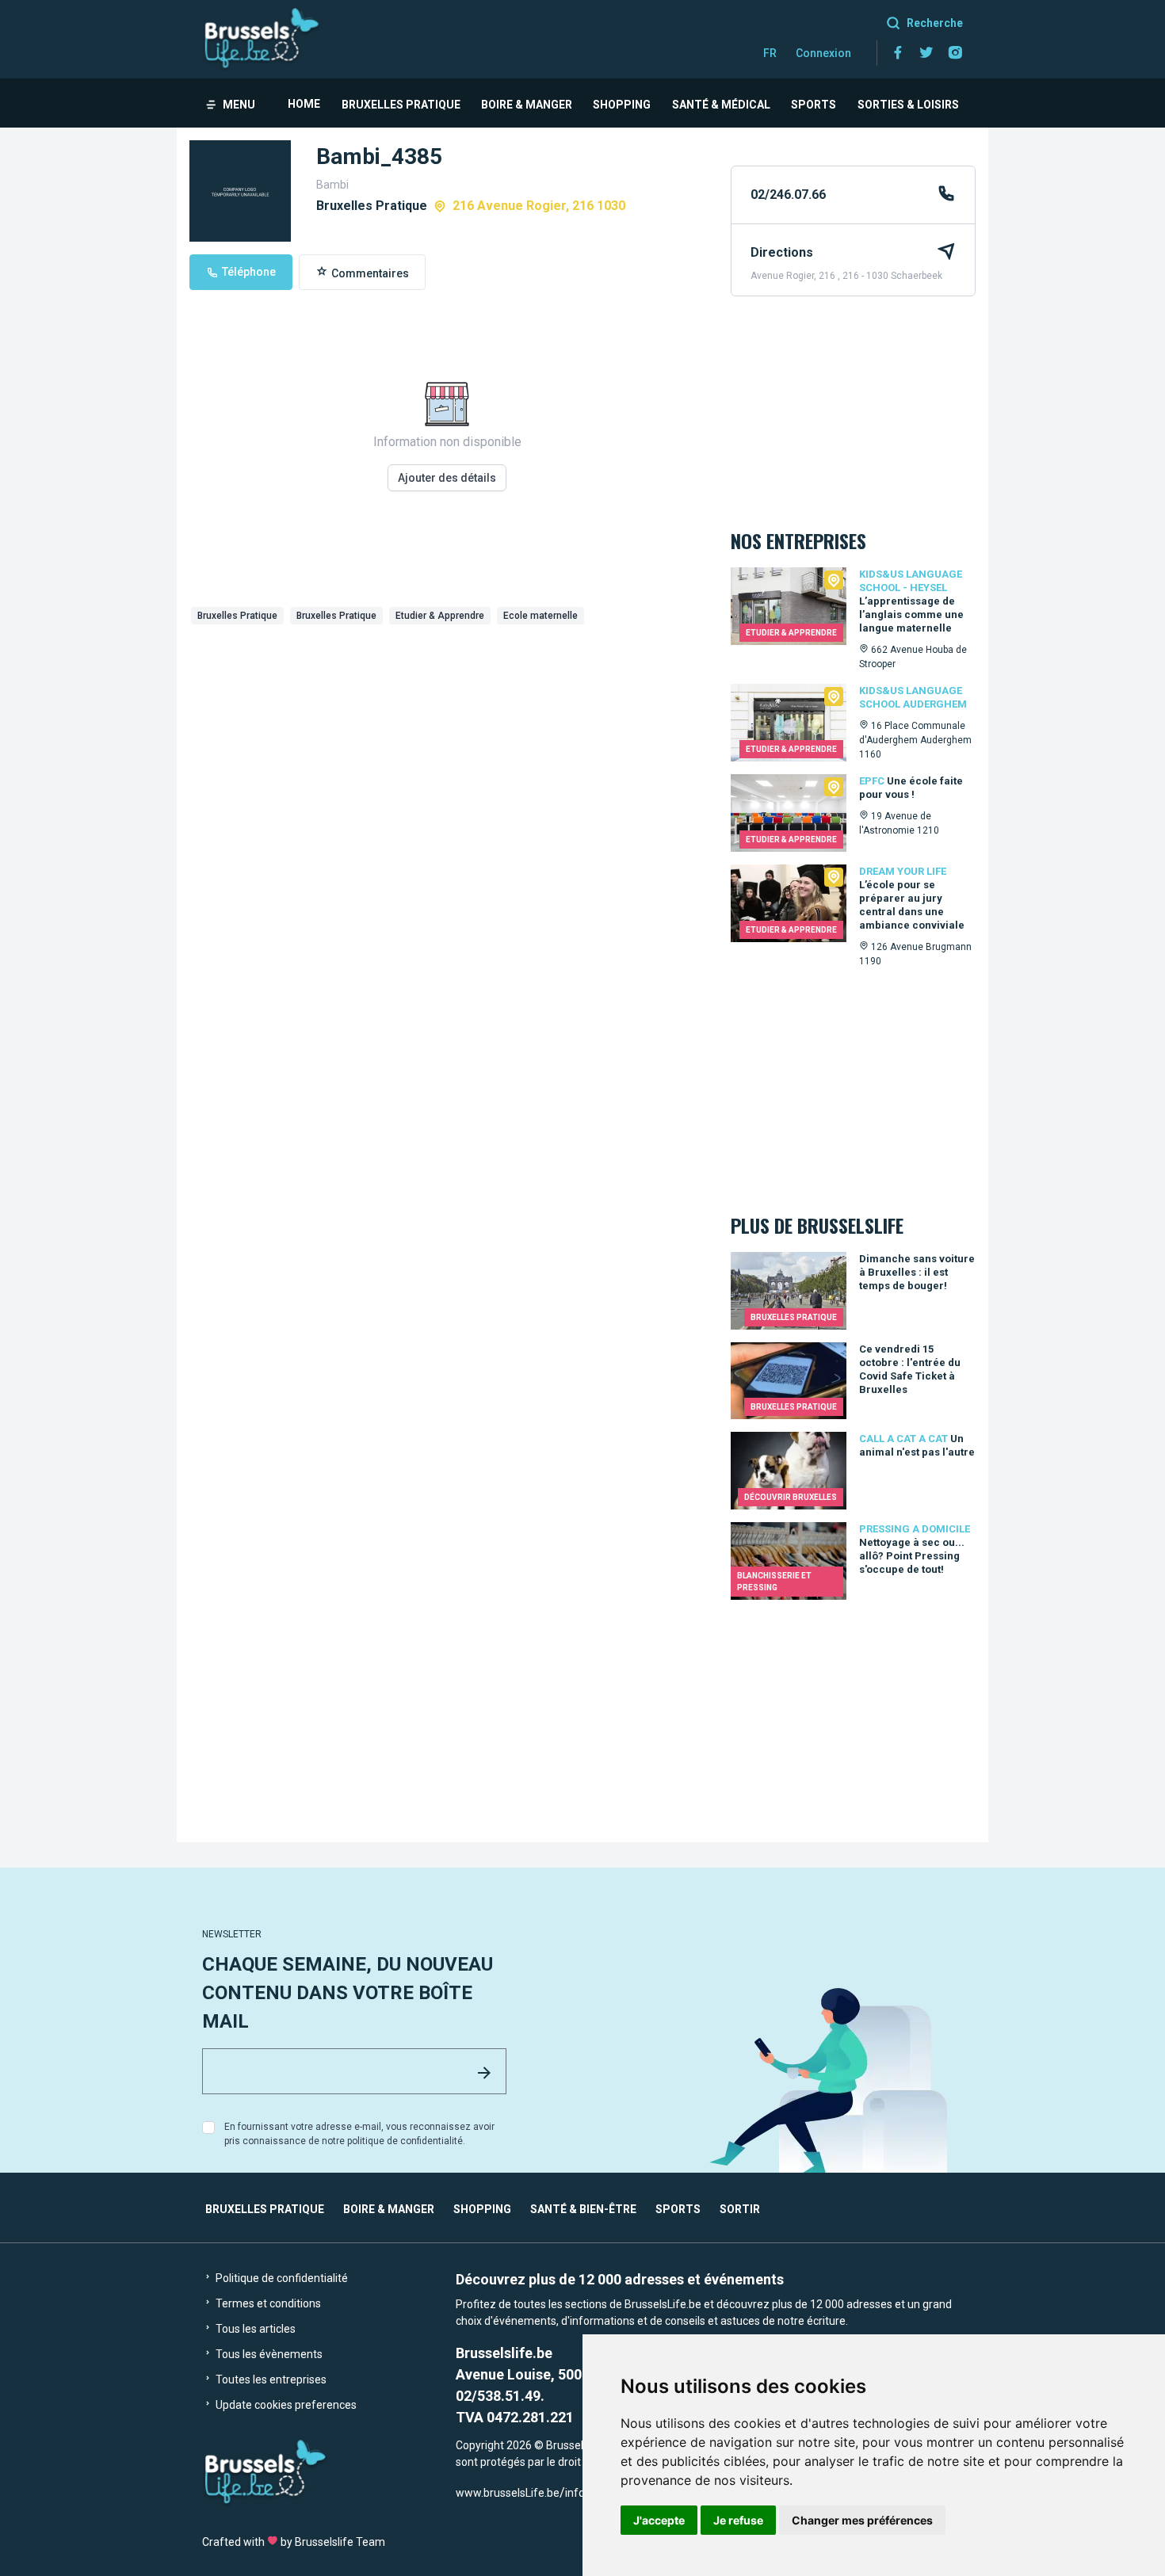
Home (304, 104)
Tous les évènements (268, 2354)
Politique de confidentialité (281, 2278)
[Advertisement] (447, 750)
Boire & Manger (527, 105)
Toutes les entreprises (270, 2379)
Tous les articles (254, 2329)
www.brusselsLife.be (508, 2493)
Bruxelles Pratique (401, 105)
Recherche (935, 23)
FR (770, 53)
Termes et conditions (267, 2303)
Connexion (823, 53)
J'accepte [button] (659, 2520)
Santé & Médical (721, 105)
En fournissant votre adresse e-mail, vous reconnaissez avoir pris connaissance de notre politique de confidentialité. (359, 2134)
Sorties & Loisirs (908, 105)
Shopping (622, 105)
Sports (814, 105)
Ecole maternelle (540, 616)
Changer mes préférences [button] (862, 2520)
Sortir (740, 2209)
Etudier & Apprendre (440, 616)
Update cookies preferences (285, 2405)
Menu (239, 105)
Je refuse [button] (738, 2520)
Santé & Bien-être (583, 2209)
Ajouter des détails (447, 478)
